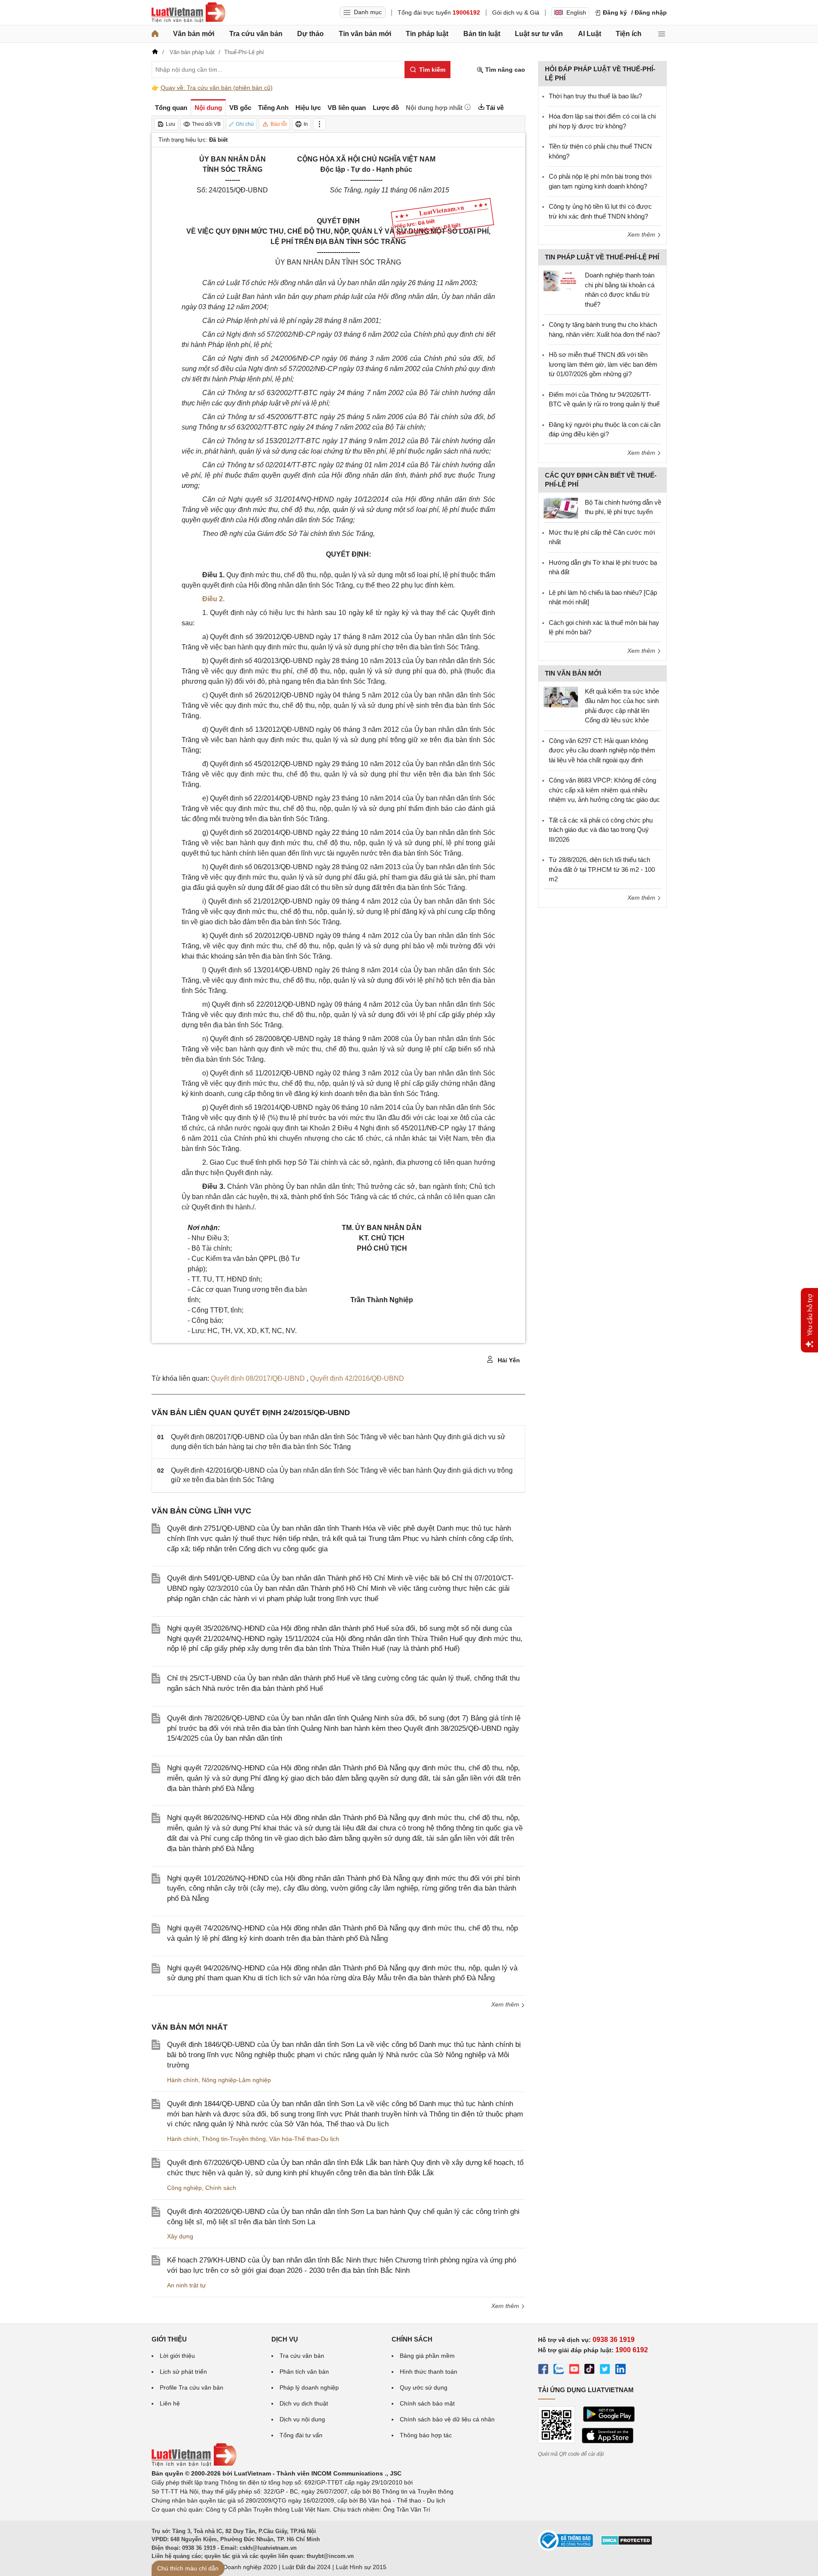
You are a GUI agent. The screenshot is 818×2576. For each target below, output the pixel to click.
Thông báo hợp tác (426, 2435)
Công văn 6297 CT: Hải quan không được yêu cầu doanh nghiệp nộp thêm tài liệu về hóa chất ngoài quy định (602, 750)
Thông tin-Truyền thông (234, 2139)
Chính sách (221, 2188)
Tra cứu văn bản (256, 34)
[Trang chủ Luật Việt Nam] (189, 12)
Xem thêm (506, 2004)
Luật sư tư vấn (539, 34)
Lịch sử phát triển (183, 2372)
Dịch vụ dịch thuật (304, 2403)
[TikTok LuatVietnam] (590, 2370)
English (576, 12)
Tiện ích (629, 34)
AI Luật (590, 34)
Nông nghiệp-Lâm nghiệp (236, 2080)
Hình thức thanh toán (429, 2372)
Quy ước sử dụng (424, 2387)
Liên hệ (170, 2403)
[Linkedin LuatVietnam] (620, 2370)
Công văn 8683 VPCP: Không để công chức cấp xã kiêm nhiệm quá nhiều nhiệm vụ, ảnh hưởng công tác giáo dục (604, 790)
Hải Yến (508, 1360)
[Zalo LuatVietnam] (559, 2370)
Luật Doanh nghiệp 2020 (243, 2567)
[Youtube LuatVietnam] (574, 2370)
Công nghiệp (184, 2188)
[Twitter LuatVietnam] (605, 2370)
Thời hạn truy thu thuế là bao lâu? (595, 96)
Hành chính (183, 2080)
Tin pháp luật (427, 34)
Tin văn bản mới (365, 34)
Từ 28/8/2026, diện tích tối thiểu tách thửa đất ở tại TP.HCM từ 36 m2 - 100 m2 (602, 869)
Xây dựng (180, 2236)
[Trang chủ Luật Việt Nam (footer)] (194, 2464)
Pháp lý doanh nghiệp (309, 2387)
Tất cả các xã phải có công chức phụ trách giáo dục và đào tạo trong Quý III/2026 (601, 830)
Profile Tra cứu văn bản (192, 2387)
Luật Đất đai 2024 (306, 2567)
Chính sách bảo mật (427, 2403)
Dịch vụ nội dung (302, 2419)
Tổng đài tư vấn (301, 2435)
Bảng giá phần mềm (427, 2356)
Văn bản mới (194, 34)
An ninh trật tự (186, 2285)
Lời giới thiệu (177, 2356)
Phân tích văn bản (304, 2372)
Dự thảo (310, 34)
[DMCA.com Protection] (626, 2543)
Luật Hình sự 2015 (361, 2567)
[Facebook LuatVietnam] (543, 2370)
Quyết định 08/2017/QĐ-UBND (259, 1378)
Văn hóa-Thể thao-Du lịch (304, 2139)
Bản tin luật (482, 34)
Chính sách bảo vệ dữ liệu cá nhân (447, 2419)
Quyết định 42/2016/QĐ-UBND (357, 1378)
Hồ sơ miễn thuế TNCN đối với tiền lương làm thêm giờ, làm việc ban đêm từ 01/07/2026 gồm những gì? (603, 364)
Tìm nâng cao (504, 70)
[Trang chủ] (155, 34)
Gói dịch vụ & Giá (516, 12)
